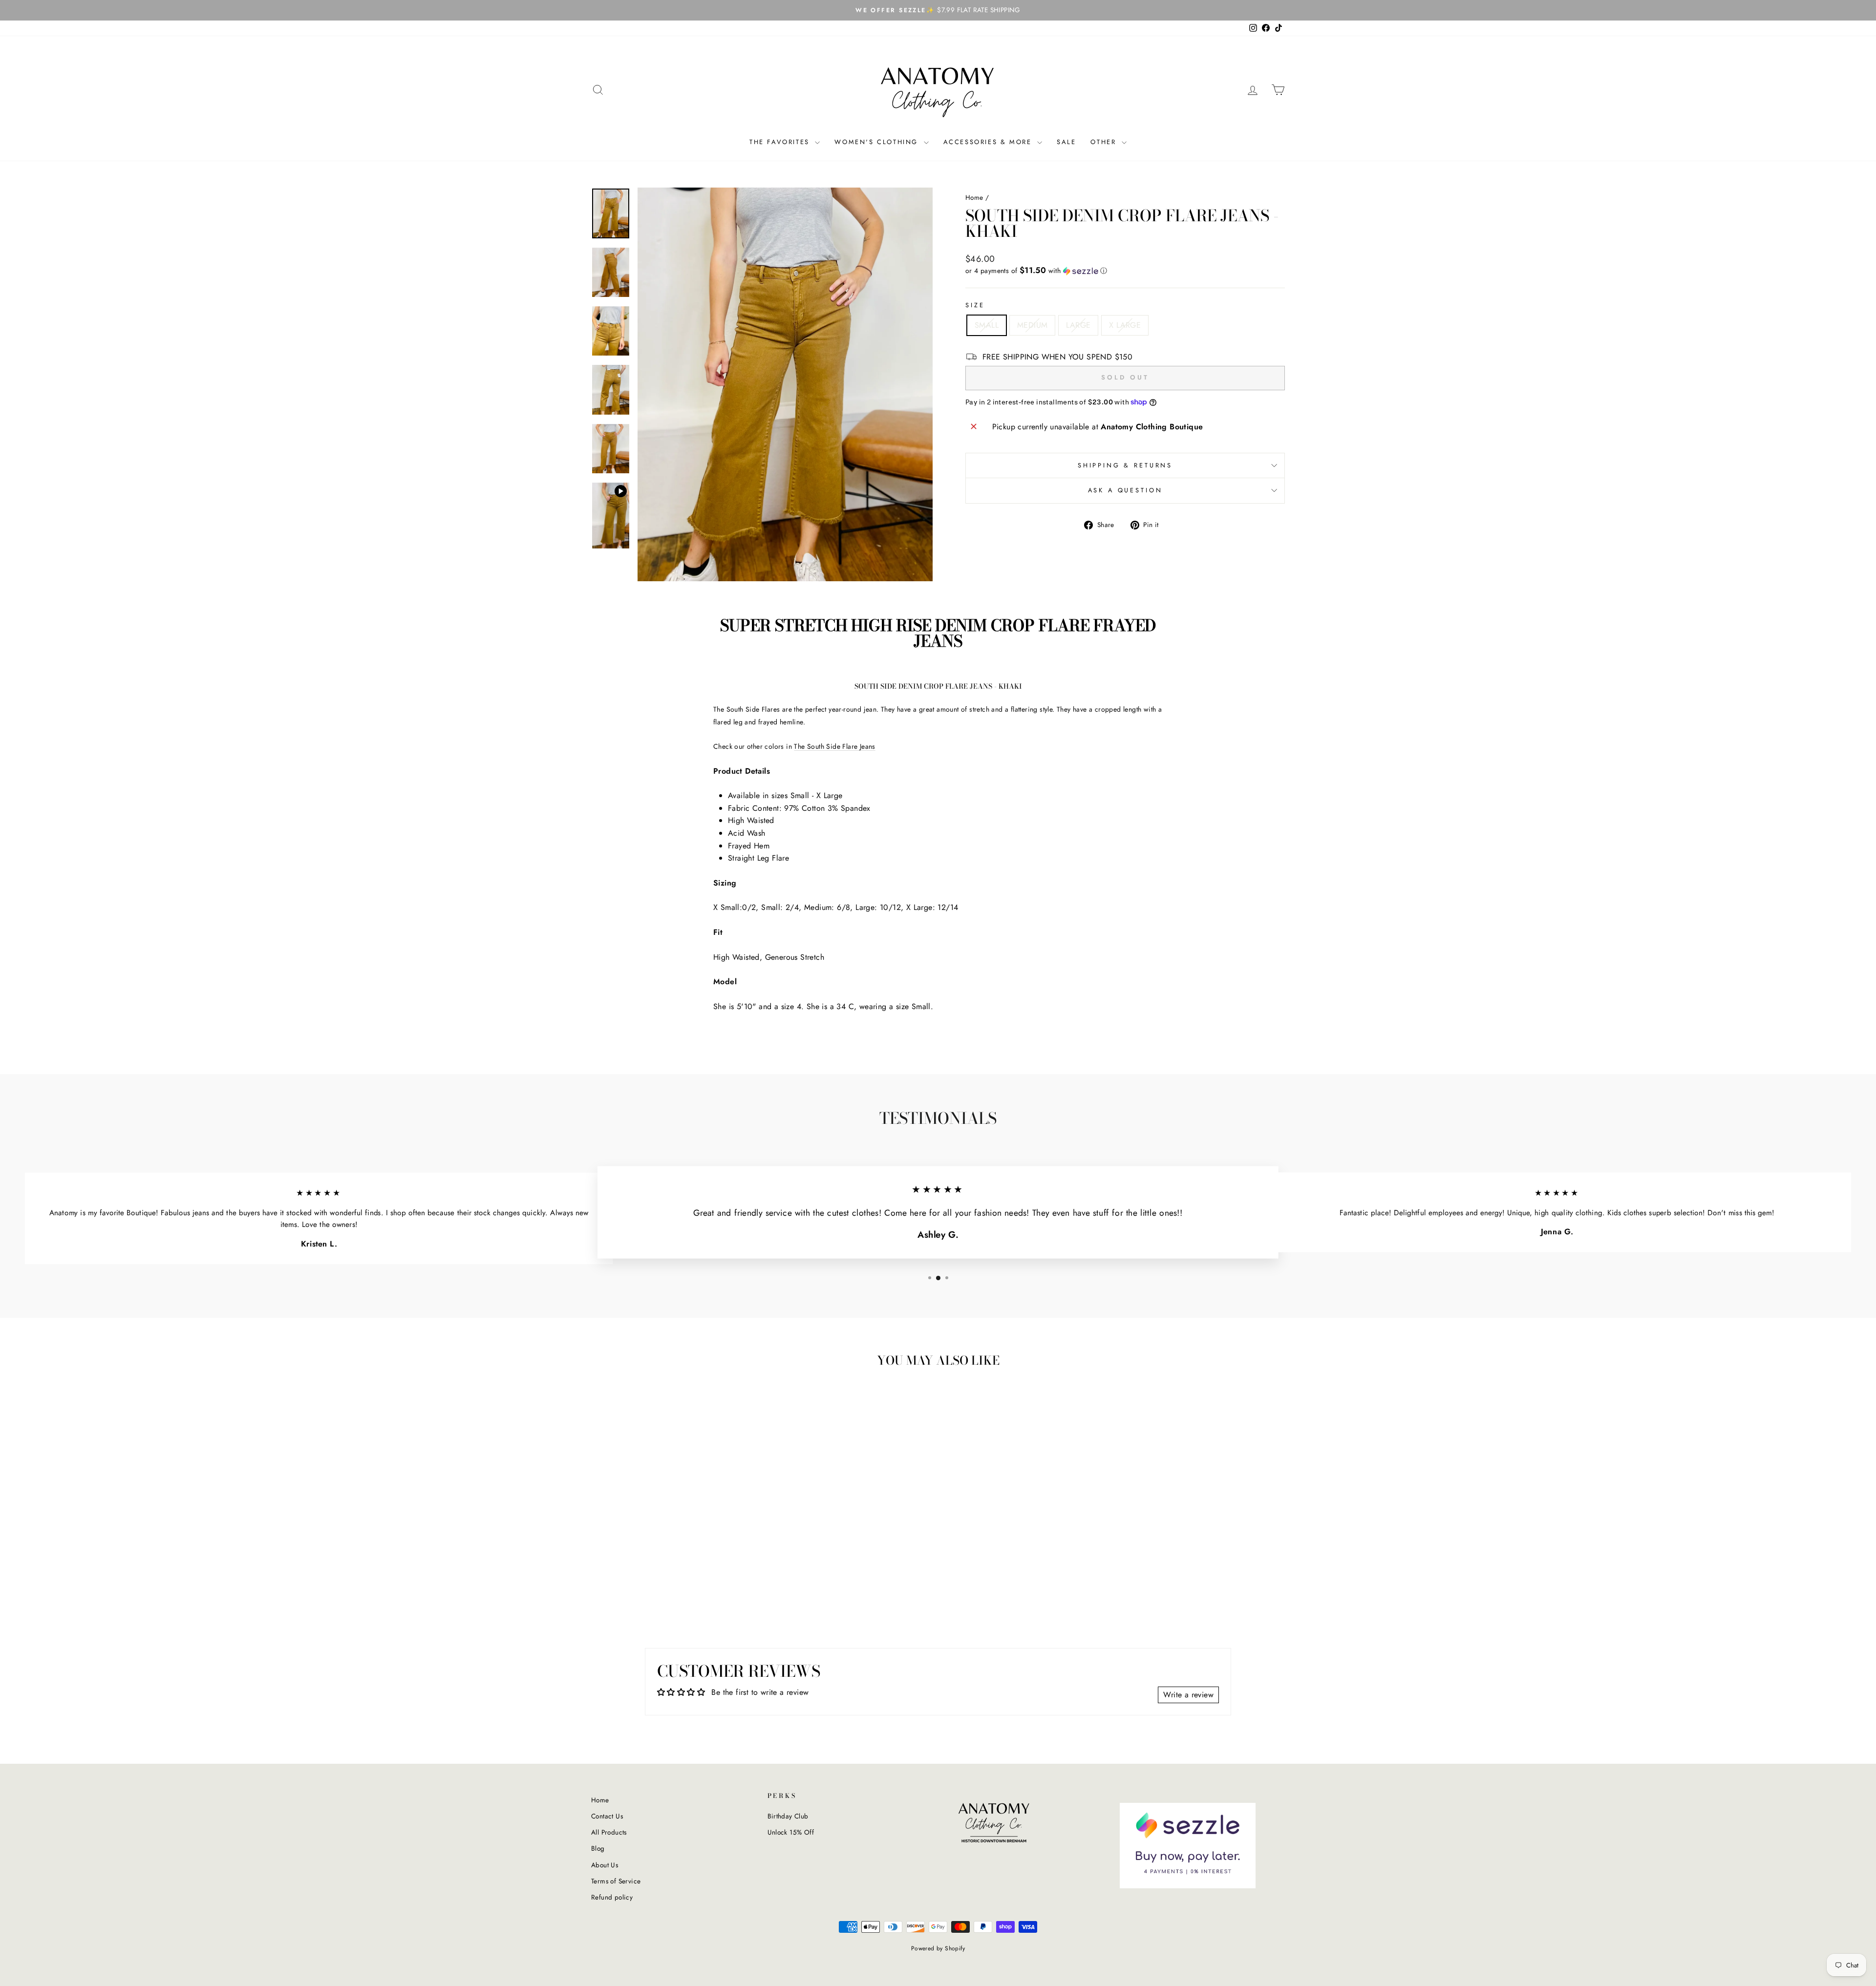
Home (974, 197)
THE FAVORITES (781, 142)
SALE (1066, 142)
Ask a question (1125, 490)
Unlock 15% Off (791, 1832)
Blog (598, 1848)
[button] (1125, 271)
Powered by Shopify (938, 1948)
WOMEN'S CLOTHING (878, 142)
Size (975, 305)
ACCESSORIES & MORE (989, 142)
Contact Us (607, 1816)
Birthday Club (788, 1816)
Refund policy (612, 1897)
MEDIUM (1032, 325)
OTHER (1105, 142)
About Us (605, 1865)
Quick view (674, 1544)
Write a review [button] (1188, 1695)
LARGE (1078, 325)
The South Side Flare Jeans (834, 746)
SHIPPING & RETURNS (1125, 465)
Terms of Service (616, 1881)
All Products (609, 1832)
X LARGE (1125, 325)
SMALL (987, 325)
